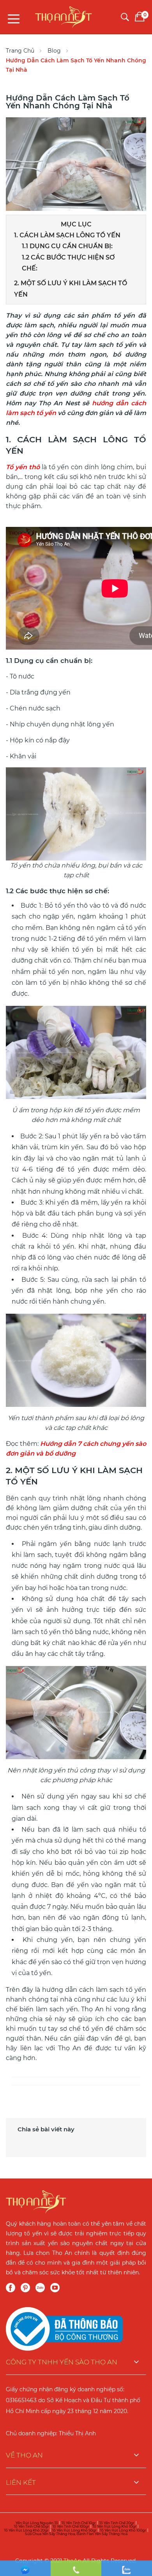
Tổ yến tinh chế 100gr (71, 2526)
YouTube (55, 2288)
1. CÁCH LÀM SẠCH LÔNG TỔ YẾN (68, 235)
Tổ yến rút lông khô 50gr (74, 2530)
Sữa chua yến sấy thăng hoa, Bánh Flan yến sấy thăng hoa (76, 2534)
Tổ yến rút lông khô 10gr (114, 2526)
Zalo (40, 2288)
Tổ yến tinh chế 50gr (31, 2526)
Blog (54, 51)
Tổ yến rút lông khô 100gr (123, 2530)
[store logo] (64, 15)
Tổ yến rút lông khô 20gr (26, 2530)
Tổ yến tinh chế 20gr (117, 2523)
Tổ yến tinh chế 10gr (79, 2523)
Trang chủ (20, 51)
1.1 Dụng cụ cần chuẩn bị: (67, 246)
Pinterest (25, 2288)
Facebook (11, 2288)
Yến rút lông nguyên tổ (37, 2523)
